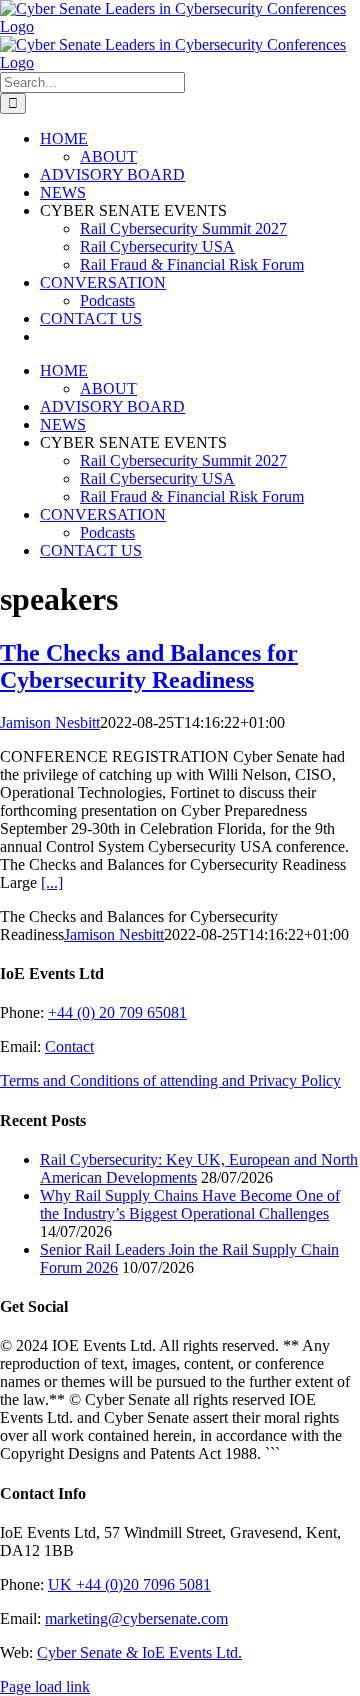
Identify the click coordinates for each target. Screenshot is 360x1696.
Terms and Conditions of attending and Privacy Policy (170, 1080)
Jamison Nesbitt (50, 722)
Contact (69, 1046)
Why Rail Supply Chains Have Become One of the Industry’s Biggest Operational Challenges (190, 1204)
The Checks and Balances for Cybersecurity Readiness (149, 666)
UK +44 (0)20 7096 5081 (129, 1584)
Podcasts (107, 300)
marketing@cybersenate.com (136, 1618)
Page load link (45, 1686)
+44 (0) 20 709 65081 (117, 1012)
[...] (52, 882)
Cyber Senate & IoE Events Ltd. (139, 1652)
